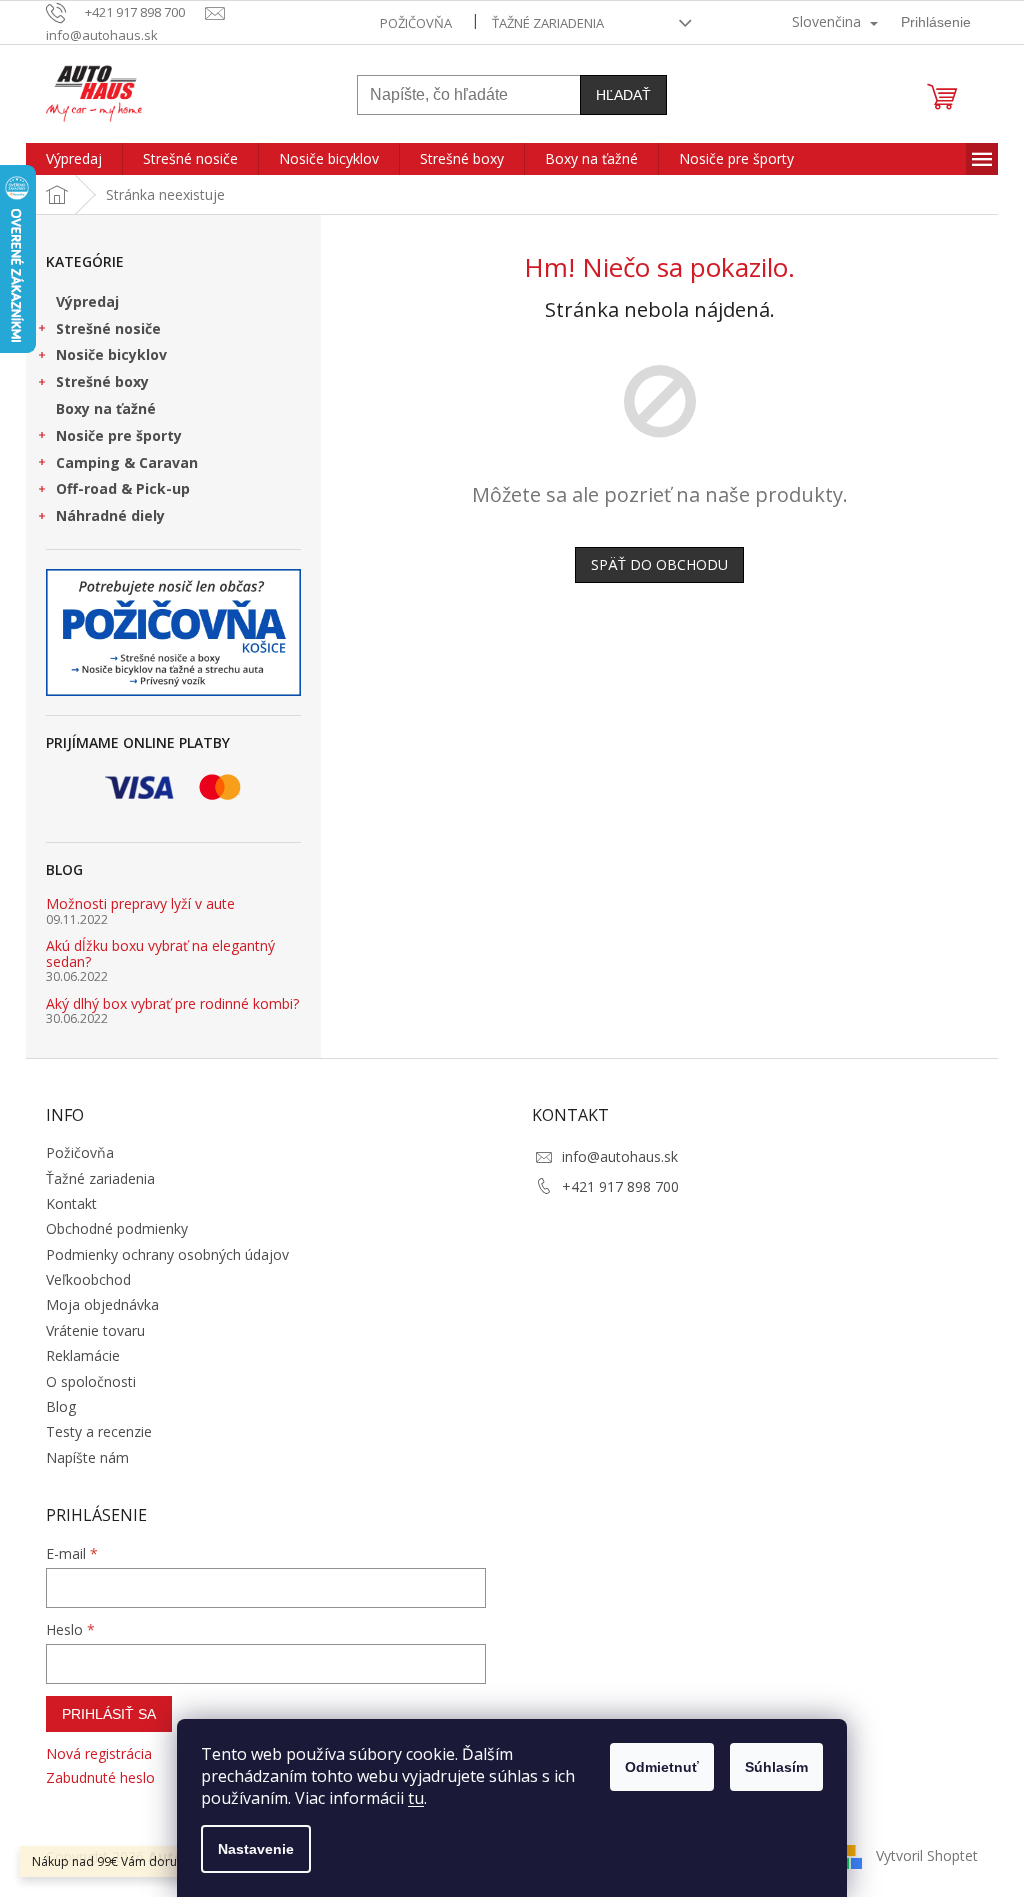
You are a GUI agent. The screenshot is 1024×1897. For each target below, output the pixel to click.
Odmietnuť (662, 1767)
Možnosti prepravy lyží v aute (140, 903)
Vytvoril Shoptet (927, 1854)
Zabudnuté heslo (100, 1777)
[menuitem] (74, 159)
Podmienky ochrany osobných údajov (167, 1254)
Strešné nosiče (108, 328)
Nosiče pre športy (119, 435)
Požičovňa (416, 23)
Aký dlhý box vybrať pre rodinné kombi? (172, 1003)
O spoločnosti (91, 1381)
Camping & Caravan (127, 462)
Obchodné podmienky (117, 1228)
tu (416, 1798)
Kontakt (71, 1203)
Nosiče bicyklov (111, 354)
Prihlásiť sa (109, 1714)
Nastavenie (256, 1849)
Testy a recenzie (99, 1431)
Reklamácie (83, 1355)
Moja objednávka (102, 1304)
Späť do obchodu (659, 564)
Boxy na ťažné (106, 408)
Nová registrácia (99, 1753)
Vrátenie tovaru (95, 1330)
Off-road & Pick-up (123, 488)
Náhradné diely (110, 515)
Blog (61, 1406)
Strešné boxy (102, 381)
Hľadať (623, 95)
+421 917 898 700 (620, 1186)
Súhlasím (776, 1767)
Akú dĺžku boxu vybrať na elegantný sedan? (160, 953)
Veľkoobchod (88, 1279)
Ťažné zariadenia (548, 23)
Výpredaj (87, 301)
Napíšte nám (87, 1457)
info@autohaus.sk (620, 1156)
